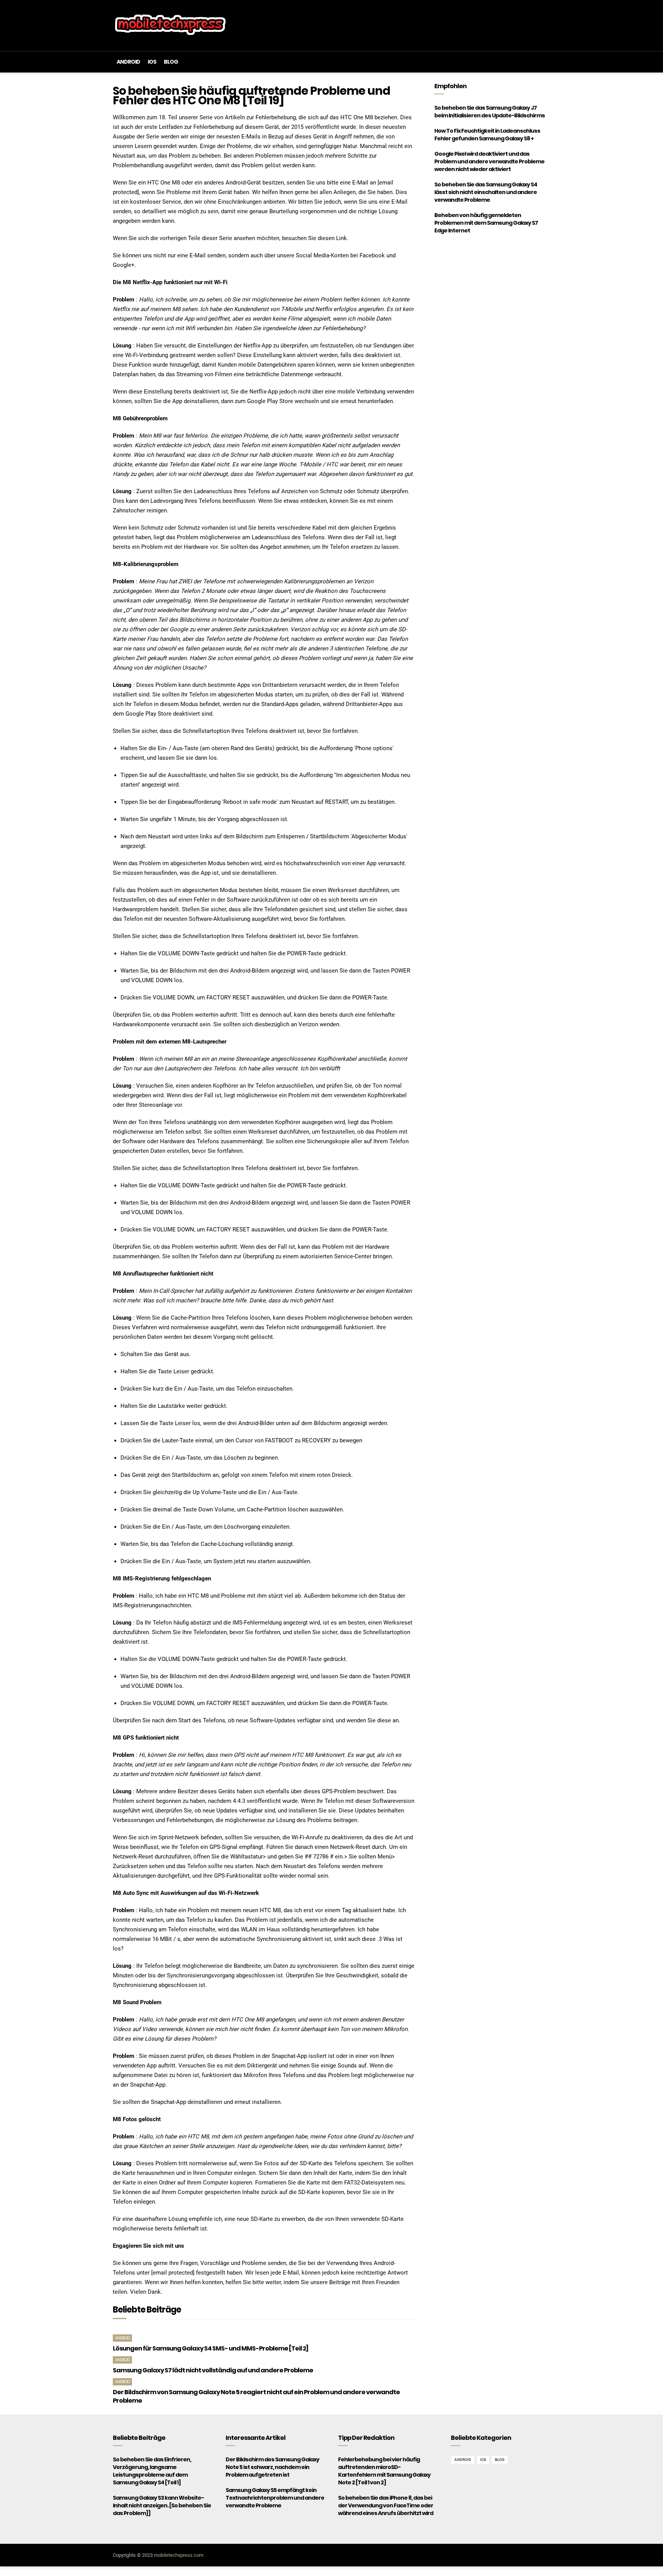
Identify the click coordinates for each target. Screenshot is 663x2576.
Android (128, 62)
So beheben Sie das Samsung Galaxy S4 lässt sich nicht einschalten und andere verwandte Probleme (486, 192)
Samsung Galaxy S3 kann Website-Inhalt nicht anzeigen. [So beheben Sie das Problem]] (162, 2505)
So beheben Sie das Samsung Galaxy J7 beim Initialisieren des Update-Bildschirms (490, 112)
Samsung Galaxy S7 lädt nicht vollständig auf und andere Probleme (213, 2370)
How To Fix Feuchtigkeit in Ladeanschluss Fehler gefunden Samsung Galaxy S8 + (487, 135)
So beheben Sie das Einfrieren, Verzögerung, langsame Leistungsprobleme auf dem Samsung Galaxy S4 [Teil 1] (152, 2471)
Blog (171, 62)
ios (152, 62)
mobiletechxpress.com (179, 2555)
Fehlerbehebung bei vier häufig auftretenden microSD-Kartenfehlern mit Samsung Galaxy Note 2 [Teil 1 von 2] (384, 2471)
